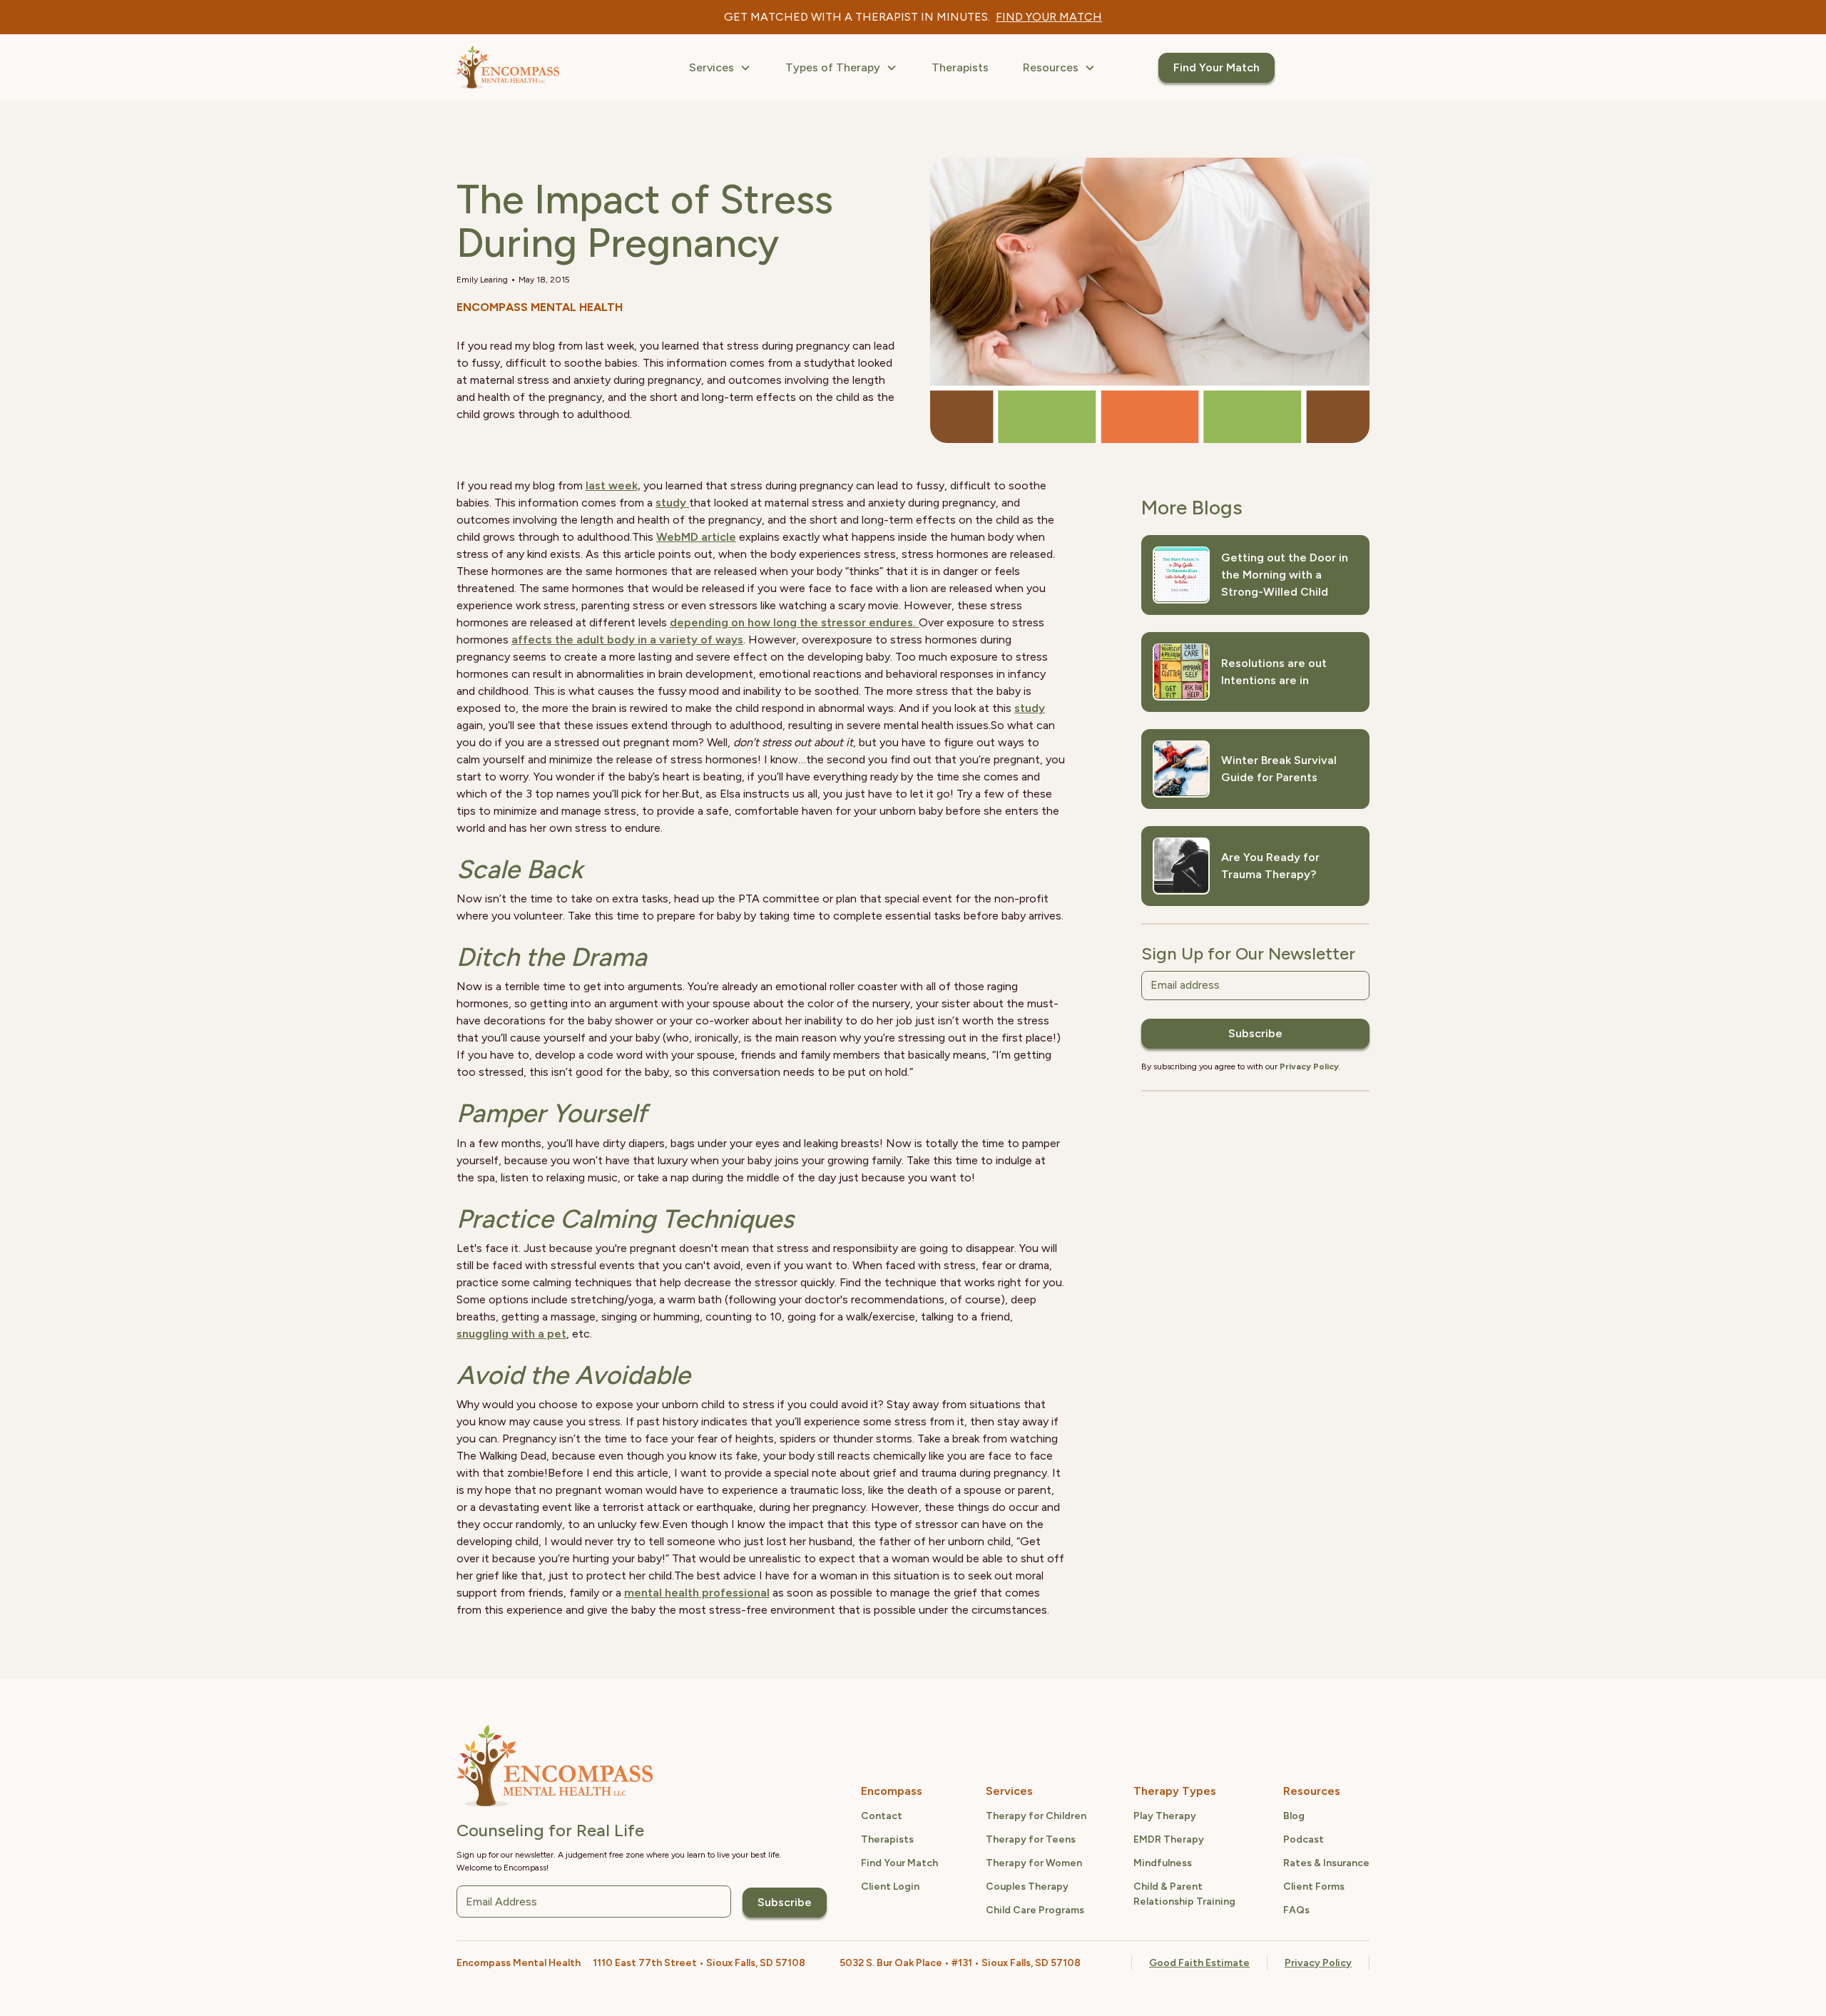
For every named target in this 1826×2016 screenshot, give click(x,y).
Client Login (890, 1887)
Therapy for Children (1036, 1816)
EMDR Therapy (1169, 1839)
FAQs (1296, 1910)
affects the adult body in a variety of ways (627, 640)
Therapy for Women (1034, 1863)
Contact (882, 1816)
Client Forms (1314, 1887)
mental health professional (697, 1593)
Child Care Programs (1035, 1910)
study (672, 503)
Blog (1294, 1816)
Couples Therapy (1027, 1887)
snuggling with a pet (511, 1334)
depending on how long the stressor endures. (794, 622)
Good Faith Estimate (1199, 1963)
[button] (720, 68)
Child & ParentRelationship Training (1184, 1894)
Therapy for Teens (1031, 1839)
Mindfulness (1163, 1863)
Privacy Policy (1318, 1963)
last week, (613, 485)
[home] (508, 67)
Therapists (960, 67)
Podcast (1304, 1839)
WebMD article (696, 537)
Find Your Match (1217, 67)
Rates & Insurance (1326, 1863)
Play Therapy (1165, 1816)
